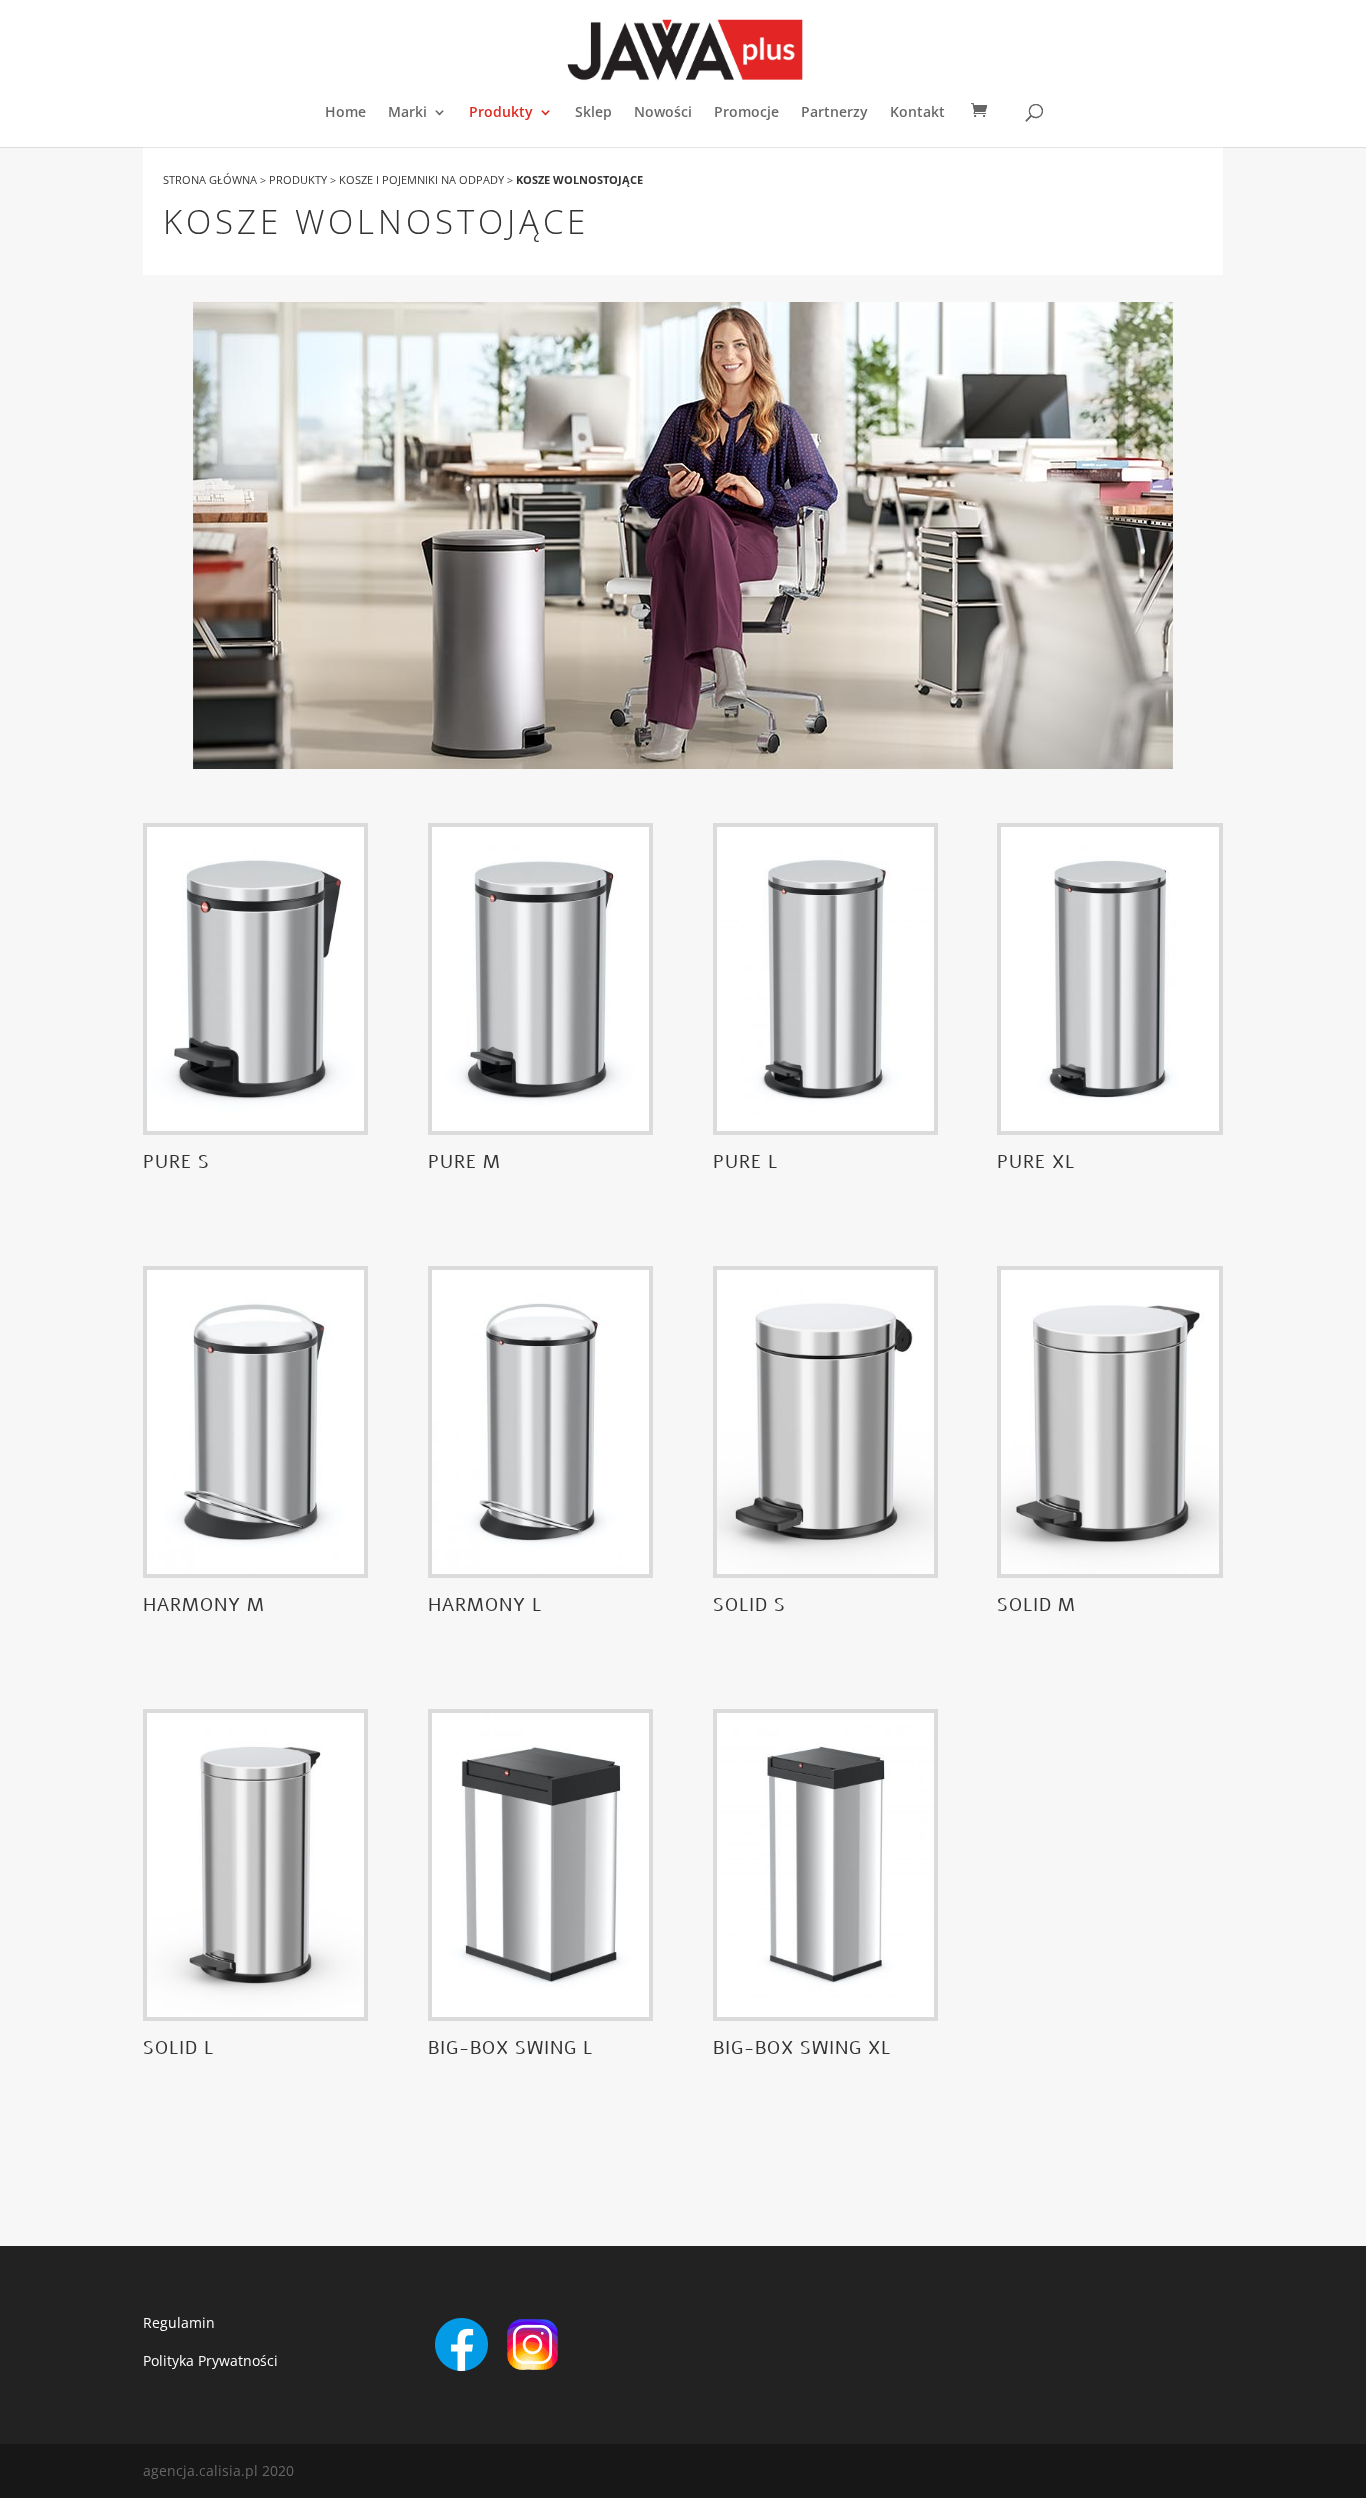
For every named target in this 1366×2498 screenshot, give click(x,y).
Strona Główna (210, 179)
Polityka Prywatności (210, 2360)
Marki (407, 113)
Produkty (501, 113)
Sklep (593, 113)
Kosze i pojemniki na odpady (421, 179)
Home (345, 113)
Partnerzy (834, 113)
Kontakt (917, 113)
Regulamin (179, 2322)
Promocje (746, 113)
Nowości (663, 113)
